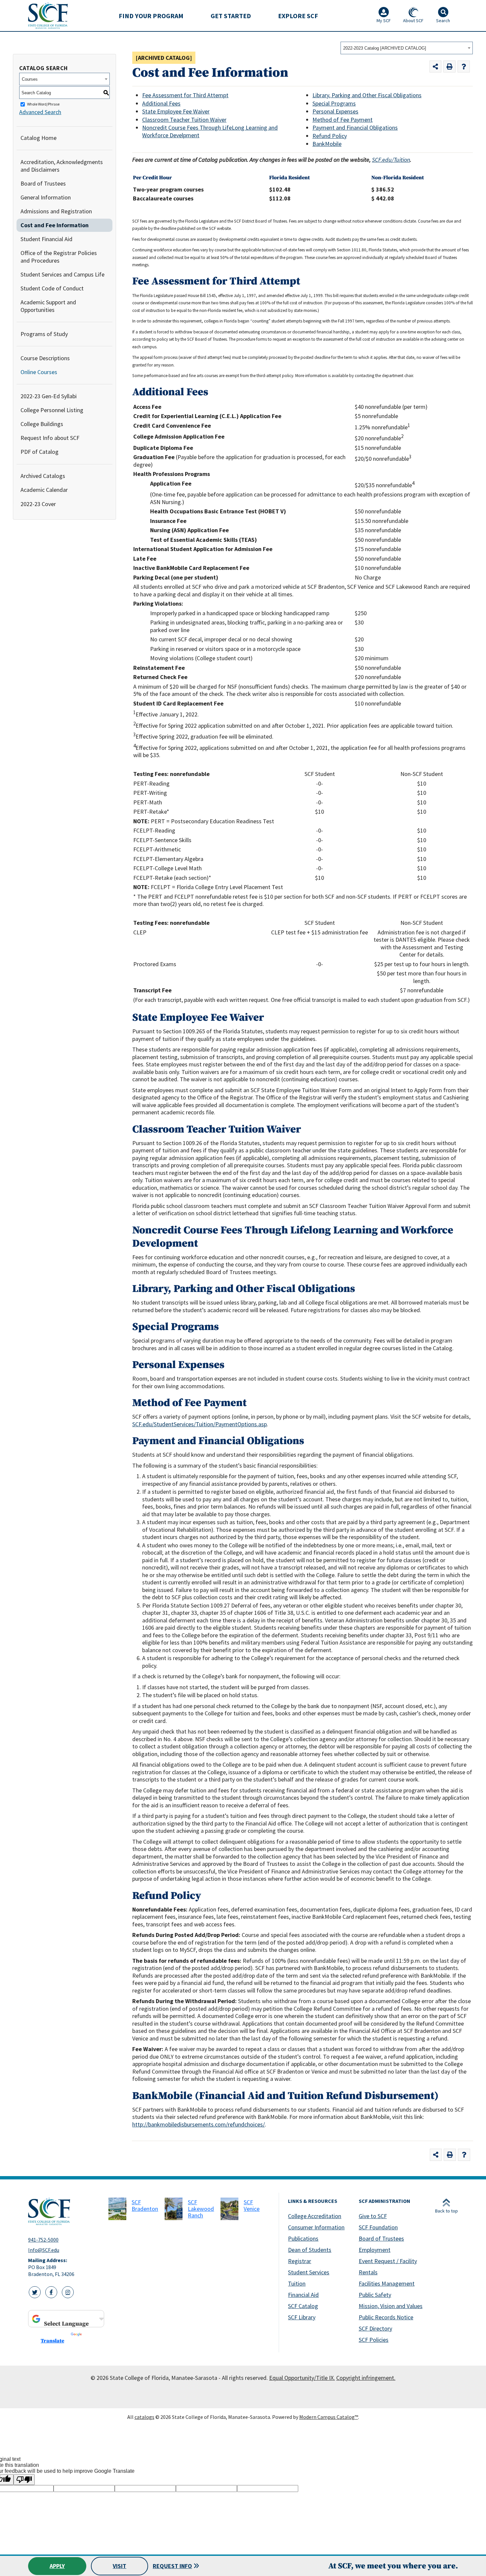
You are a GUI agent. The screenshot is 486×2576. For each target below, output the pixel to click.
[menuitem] (151, 16)
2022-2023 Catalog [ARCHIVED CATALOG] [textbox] (385, 48)
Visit (120, 2566)
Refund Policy (330, 136)
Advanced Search (40, 112)
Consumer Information (316, 2227)
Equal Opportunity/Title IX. (302, 2378)
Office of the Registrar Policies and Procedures (59, 257)
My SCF (384, 21)
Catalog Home (39, 138)
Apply (57, 2566)
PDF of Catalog (40, 452)
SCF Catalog (303, 2306)
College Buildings (42, 424)
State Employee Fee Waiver (176, 111)
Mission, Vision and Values (391, 2306)
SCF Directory (375, 2328)
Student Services (309, 2272)
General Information (46, 197)
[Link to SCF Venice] (229, 2209)
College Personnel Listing (52, 410)
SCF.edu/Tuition (391, 160)
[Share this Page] (436, 67)
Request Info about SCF (50, 438)
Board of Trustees (43, 183)
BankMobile (327, 144)
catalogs (144, 2417)
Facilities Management (387, 2283)
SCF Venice (252, 2205)
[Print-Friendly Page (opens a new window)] (449, 67)
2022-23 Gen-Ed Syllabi (49, 396)
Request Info (172, 2566)
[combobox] (407, 48)
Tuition (297, 2283)
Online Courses (39, 372)
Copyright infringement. (366, 2378)
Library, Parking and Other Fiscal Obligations (367, 95)
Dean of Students (310, 2250)
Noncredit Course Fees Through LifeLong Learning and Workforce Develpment (210, 131)
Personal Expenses (335, 111)
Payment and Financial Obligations (355, 128)
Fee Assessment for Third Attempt (185, 95)
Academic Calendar (44, 490)
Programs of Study (44, 334)
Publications (303, 2238)
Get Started (231, 16)
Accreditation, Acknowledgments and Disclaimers (62, 166)
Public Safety (375, 2295)
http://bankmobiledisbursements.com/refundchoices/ (199, 2124)
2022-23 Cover (38, 504)
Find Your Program (151, 16)
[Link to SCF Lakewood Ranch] (174, 2209)
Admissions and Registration (56, 211)
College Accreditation (315, 2216)
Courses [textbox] (30, 79)
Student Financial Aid (46, 239)
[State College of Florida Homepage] (48, 15)
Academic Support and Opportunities (48, 306)
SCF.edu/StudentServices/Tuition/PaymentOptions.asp (200, 1424)
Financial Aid (303, 2295)
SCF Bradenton (145, 2205)
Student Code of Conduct (52, 288)
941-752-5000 (43, 2240)
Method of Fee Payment (343, 120)
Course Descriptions (45, 358)
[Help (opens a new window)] (464, 67)
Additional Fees (161, 103)
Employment (375, 2250)
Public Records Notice (386, 2317)
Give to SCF (373, 2216)
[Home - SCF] (64, 2211)
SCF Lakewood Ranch (201, 2209)
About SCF (413, 21)
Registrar (300, 2261)
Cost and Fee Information (55, 225)
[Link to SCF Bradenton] (117, 2209)
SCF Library (302, 2317)
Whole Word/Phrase (43, 104)
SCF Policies (374, 2340)
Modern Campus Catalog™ (329, 2417)
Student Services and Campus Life (62, 274)
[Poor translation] (24, 2480)
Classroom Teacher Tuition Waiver (184, 120)
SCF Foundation (378, 2227)
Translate (52, 2341)
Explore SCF (298, 16)
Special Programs (334, 103)
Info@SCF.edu (44, 2250)
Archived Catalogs (43, 476)
